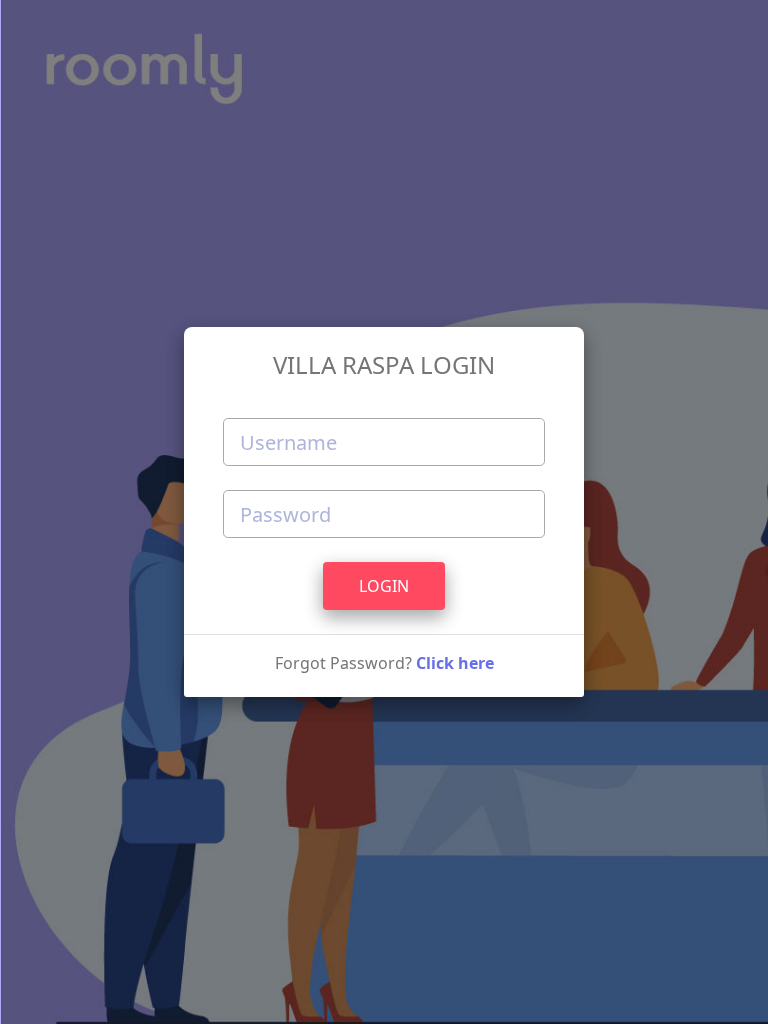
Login (384, 586)
